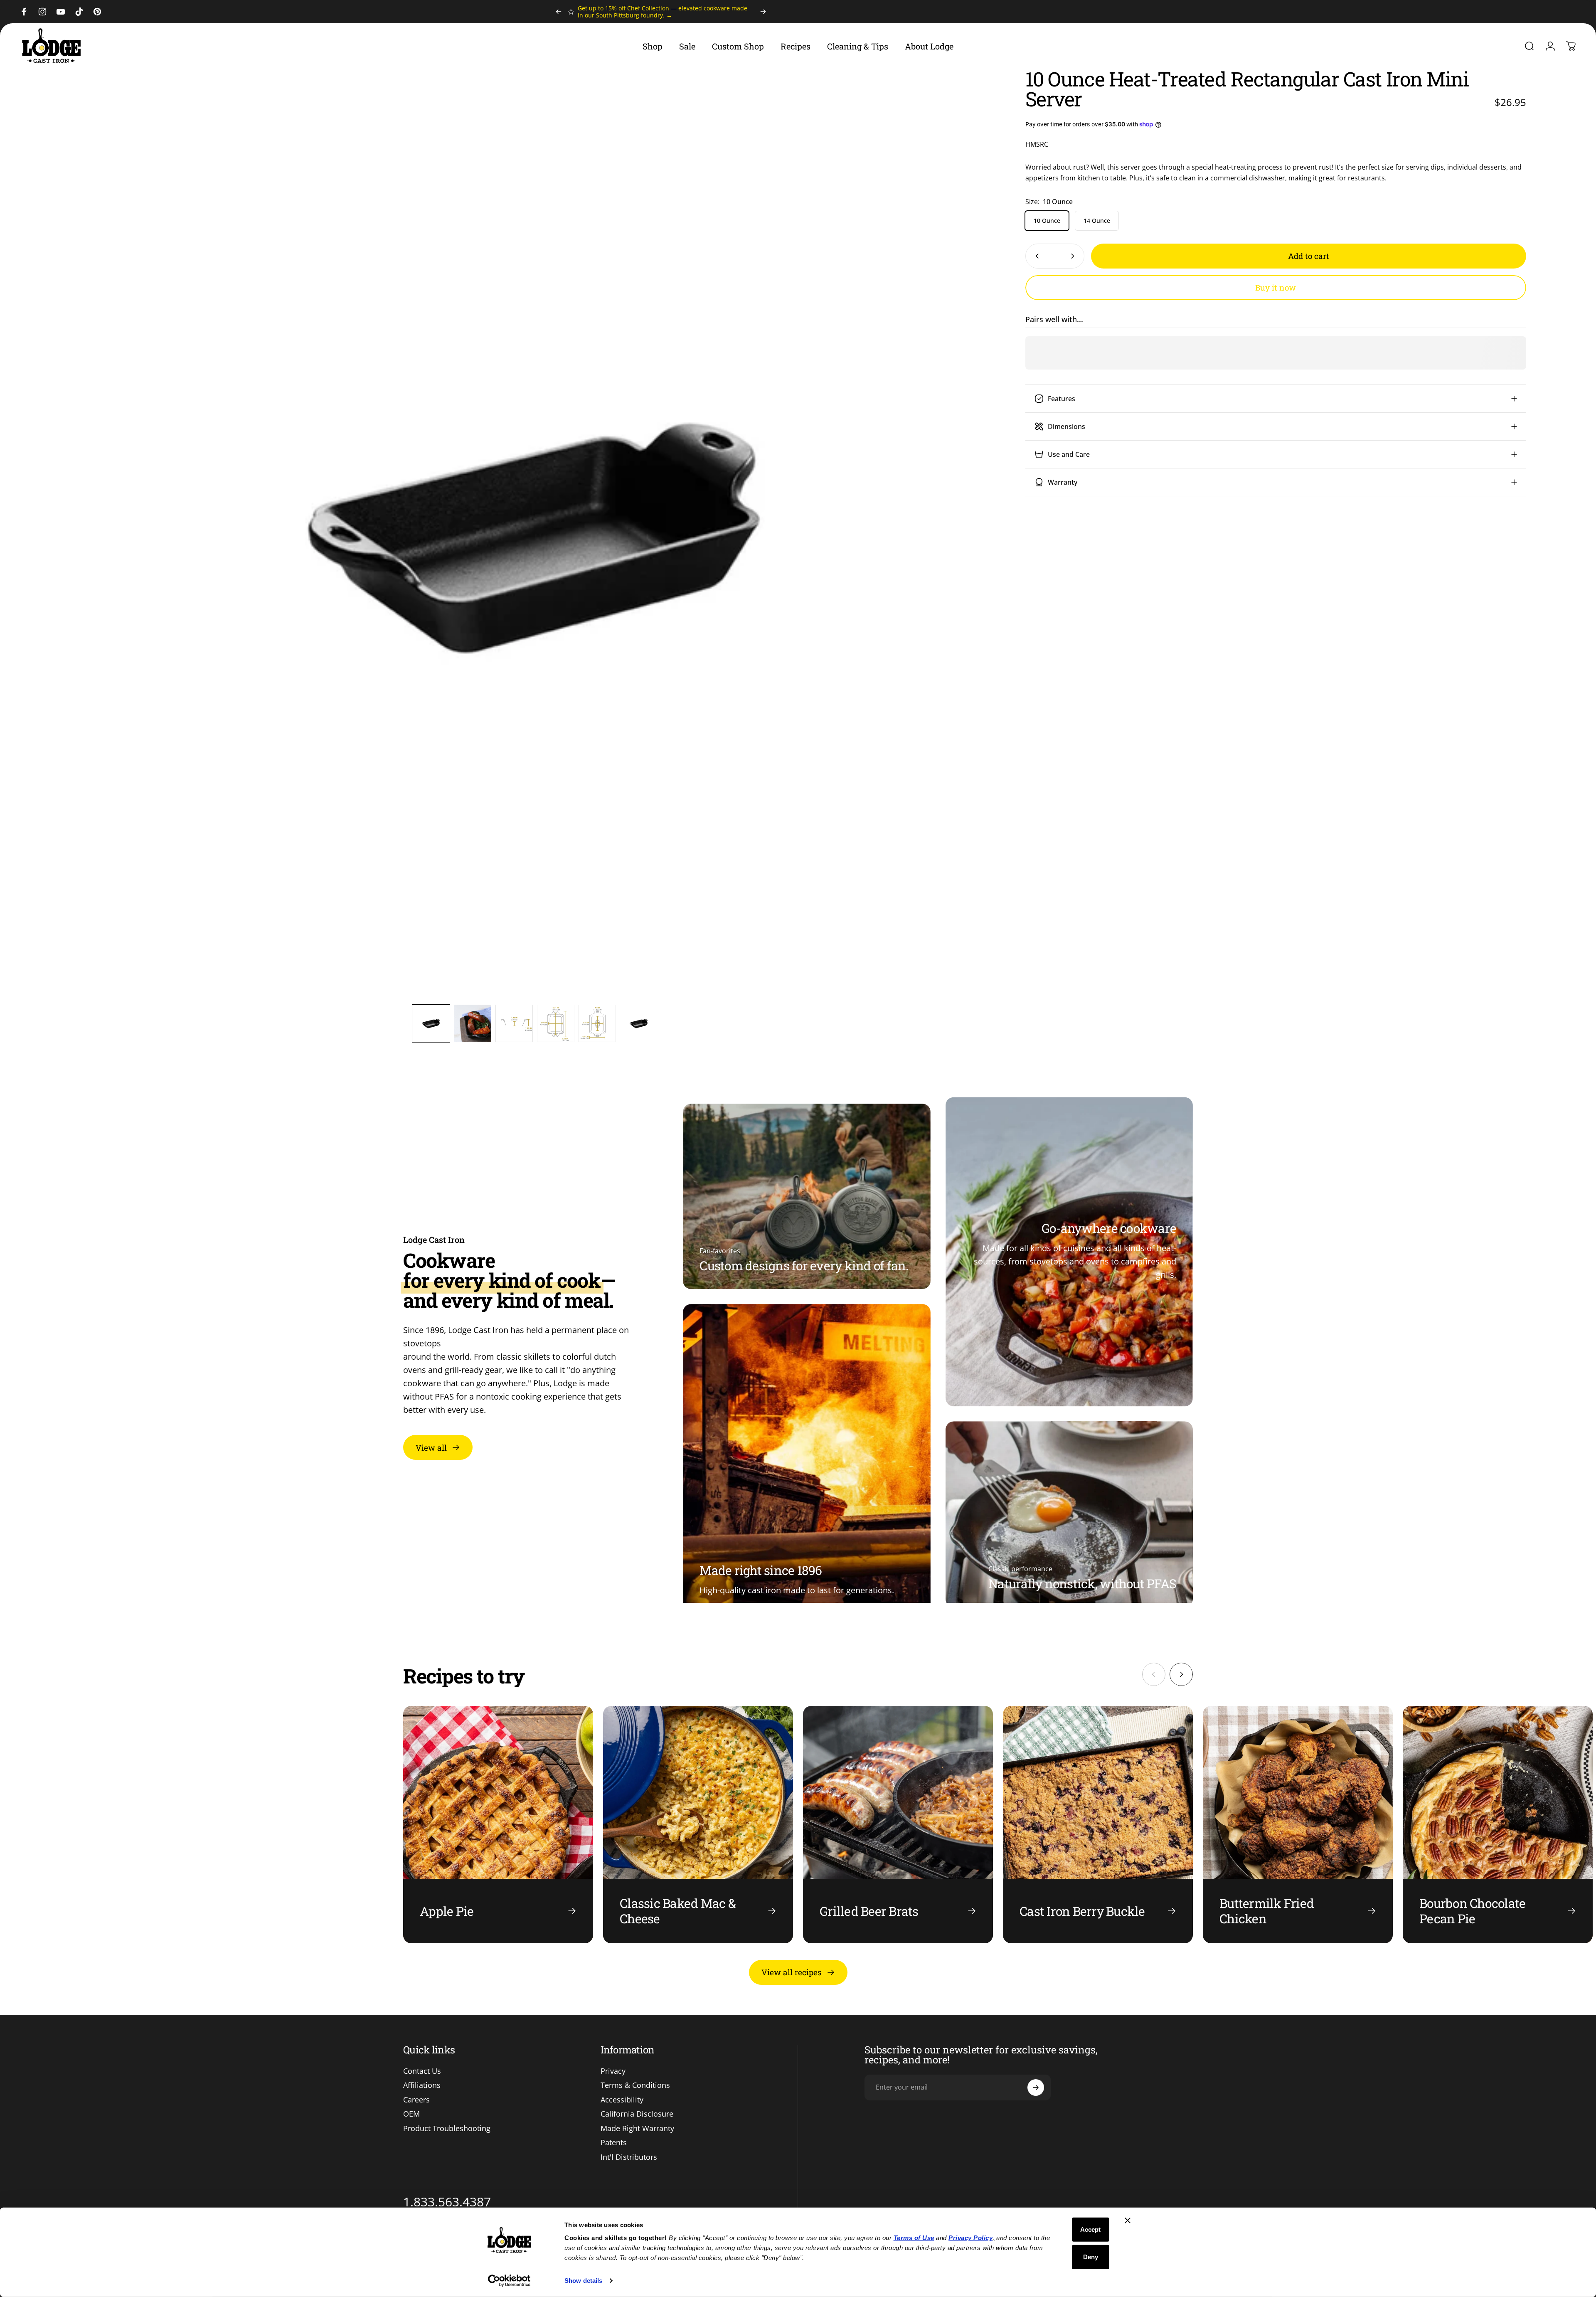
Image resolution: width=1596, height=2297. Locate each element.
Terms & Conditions (635, 2085)
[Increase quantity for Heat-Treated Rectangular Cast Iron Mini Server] (1074, 256)
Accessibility (622, 2100)
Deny (1091, 2256)
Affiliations (422, 2085)
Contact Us (422, 2071)
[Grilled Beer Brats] (898, 1825)
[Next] (763, 12)
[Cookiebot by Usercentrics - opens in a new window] (509, 2281)
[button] (431, 1023)
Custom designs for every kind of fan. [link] (804, 1266)
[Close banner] (1128, 2221)
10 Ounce (1047, 221)
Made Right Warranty (637, 2128)
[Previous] (559, 12)
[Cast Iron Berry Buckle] (1098, 1825)
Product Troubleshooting (447, 2128)
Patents (614, 2143)
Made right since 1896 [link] (761, 1570)
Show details (583, 2281)
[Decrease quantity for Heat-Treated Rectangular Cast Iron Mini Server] (1035, 256)
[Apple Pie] (498, 1825)
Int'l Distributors (629, 2157)
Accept (1090, 2229)
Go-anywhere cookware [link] (1109, 1228)
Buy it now (1276, 287)
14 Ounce (1097, 221)
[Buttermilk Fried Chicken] (1298, 1825)
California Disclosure (637, 2114)
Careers (416, 2100)
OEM (411, 2114)
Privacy (613, 2071)
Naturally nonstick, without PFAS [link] (1082, 1584)
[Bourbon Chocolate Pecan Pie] (1498, 1825)
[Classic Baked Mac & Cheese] (698, 1825)
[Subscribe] (1036, 2088)
